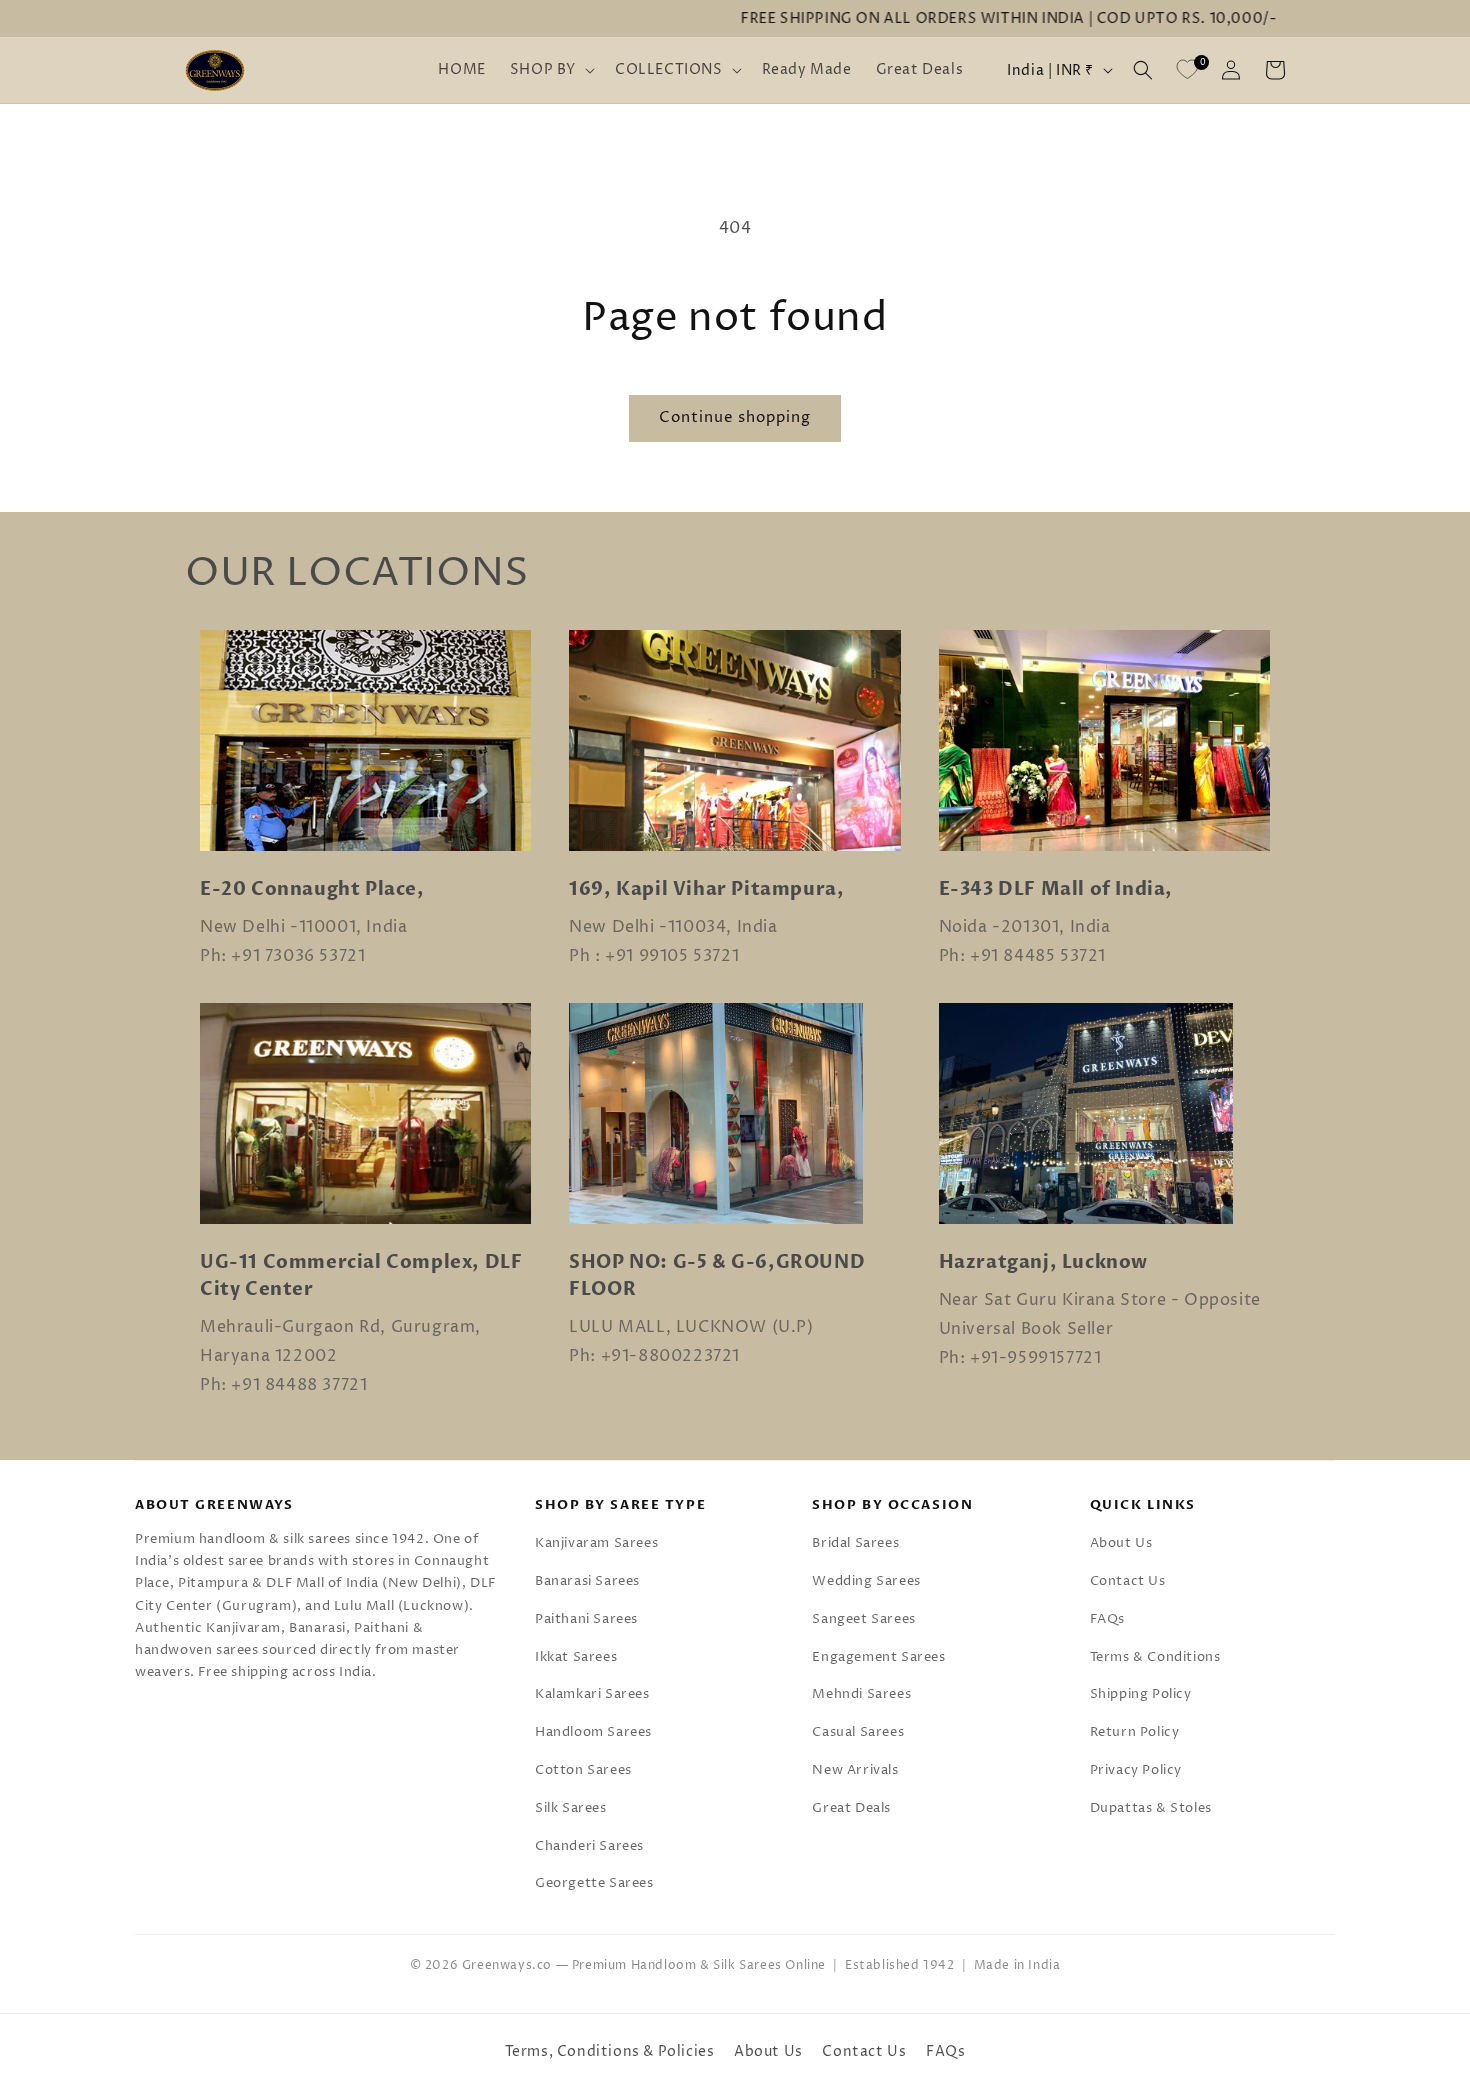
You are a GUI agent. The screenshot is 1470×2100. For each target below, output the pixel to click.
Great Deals (851, 1808)
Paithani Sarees (586, 1619)
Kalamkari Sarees (592, 1694)
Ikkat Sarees (576, 1657)
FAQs (1107, 1619)
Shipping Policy (1141, 1694)
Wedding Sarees (866, 1581)
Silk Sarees (571, 1808)
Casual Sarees (858, 1732)
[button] (550, 70)
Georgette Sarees (594, 1883)
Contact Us (1128, 1581)
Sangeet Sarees (863, 1619)
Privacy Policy (1136, 1770)
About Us (1121, 1543)
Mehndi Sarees (861, 1694)
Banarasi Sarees (587, 1581)
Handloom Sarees (593, 1732)
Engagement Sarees (878, 1657)
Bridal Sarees (855, 1543)
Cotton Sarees (583, 1770)
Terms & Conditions (1155, 1657)
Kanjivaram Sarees (596, 1543)
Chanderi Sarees (589, 1846)
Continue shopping (735, 417)
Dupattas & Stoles (1151, 1808)
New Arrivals (855, 1770)
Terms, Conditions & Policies (610, 2051)
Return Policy (1135, 1732)
